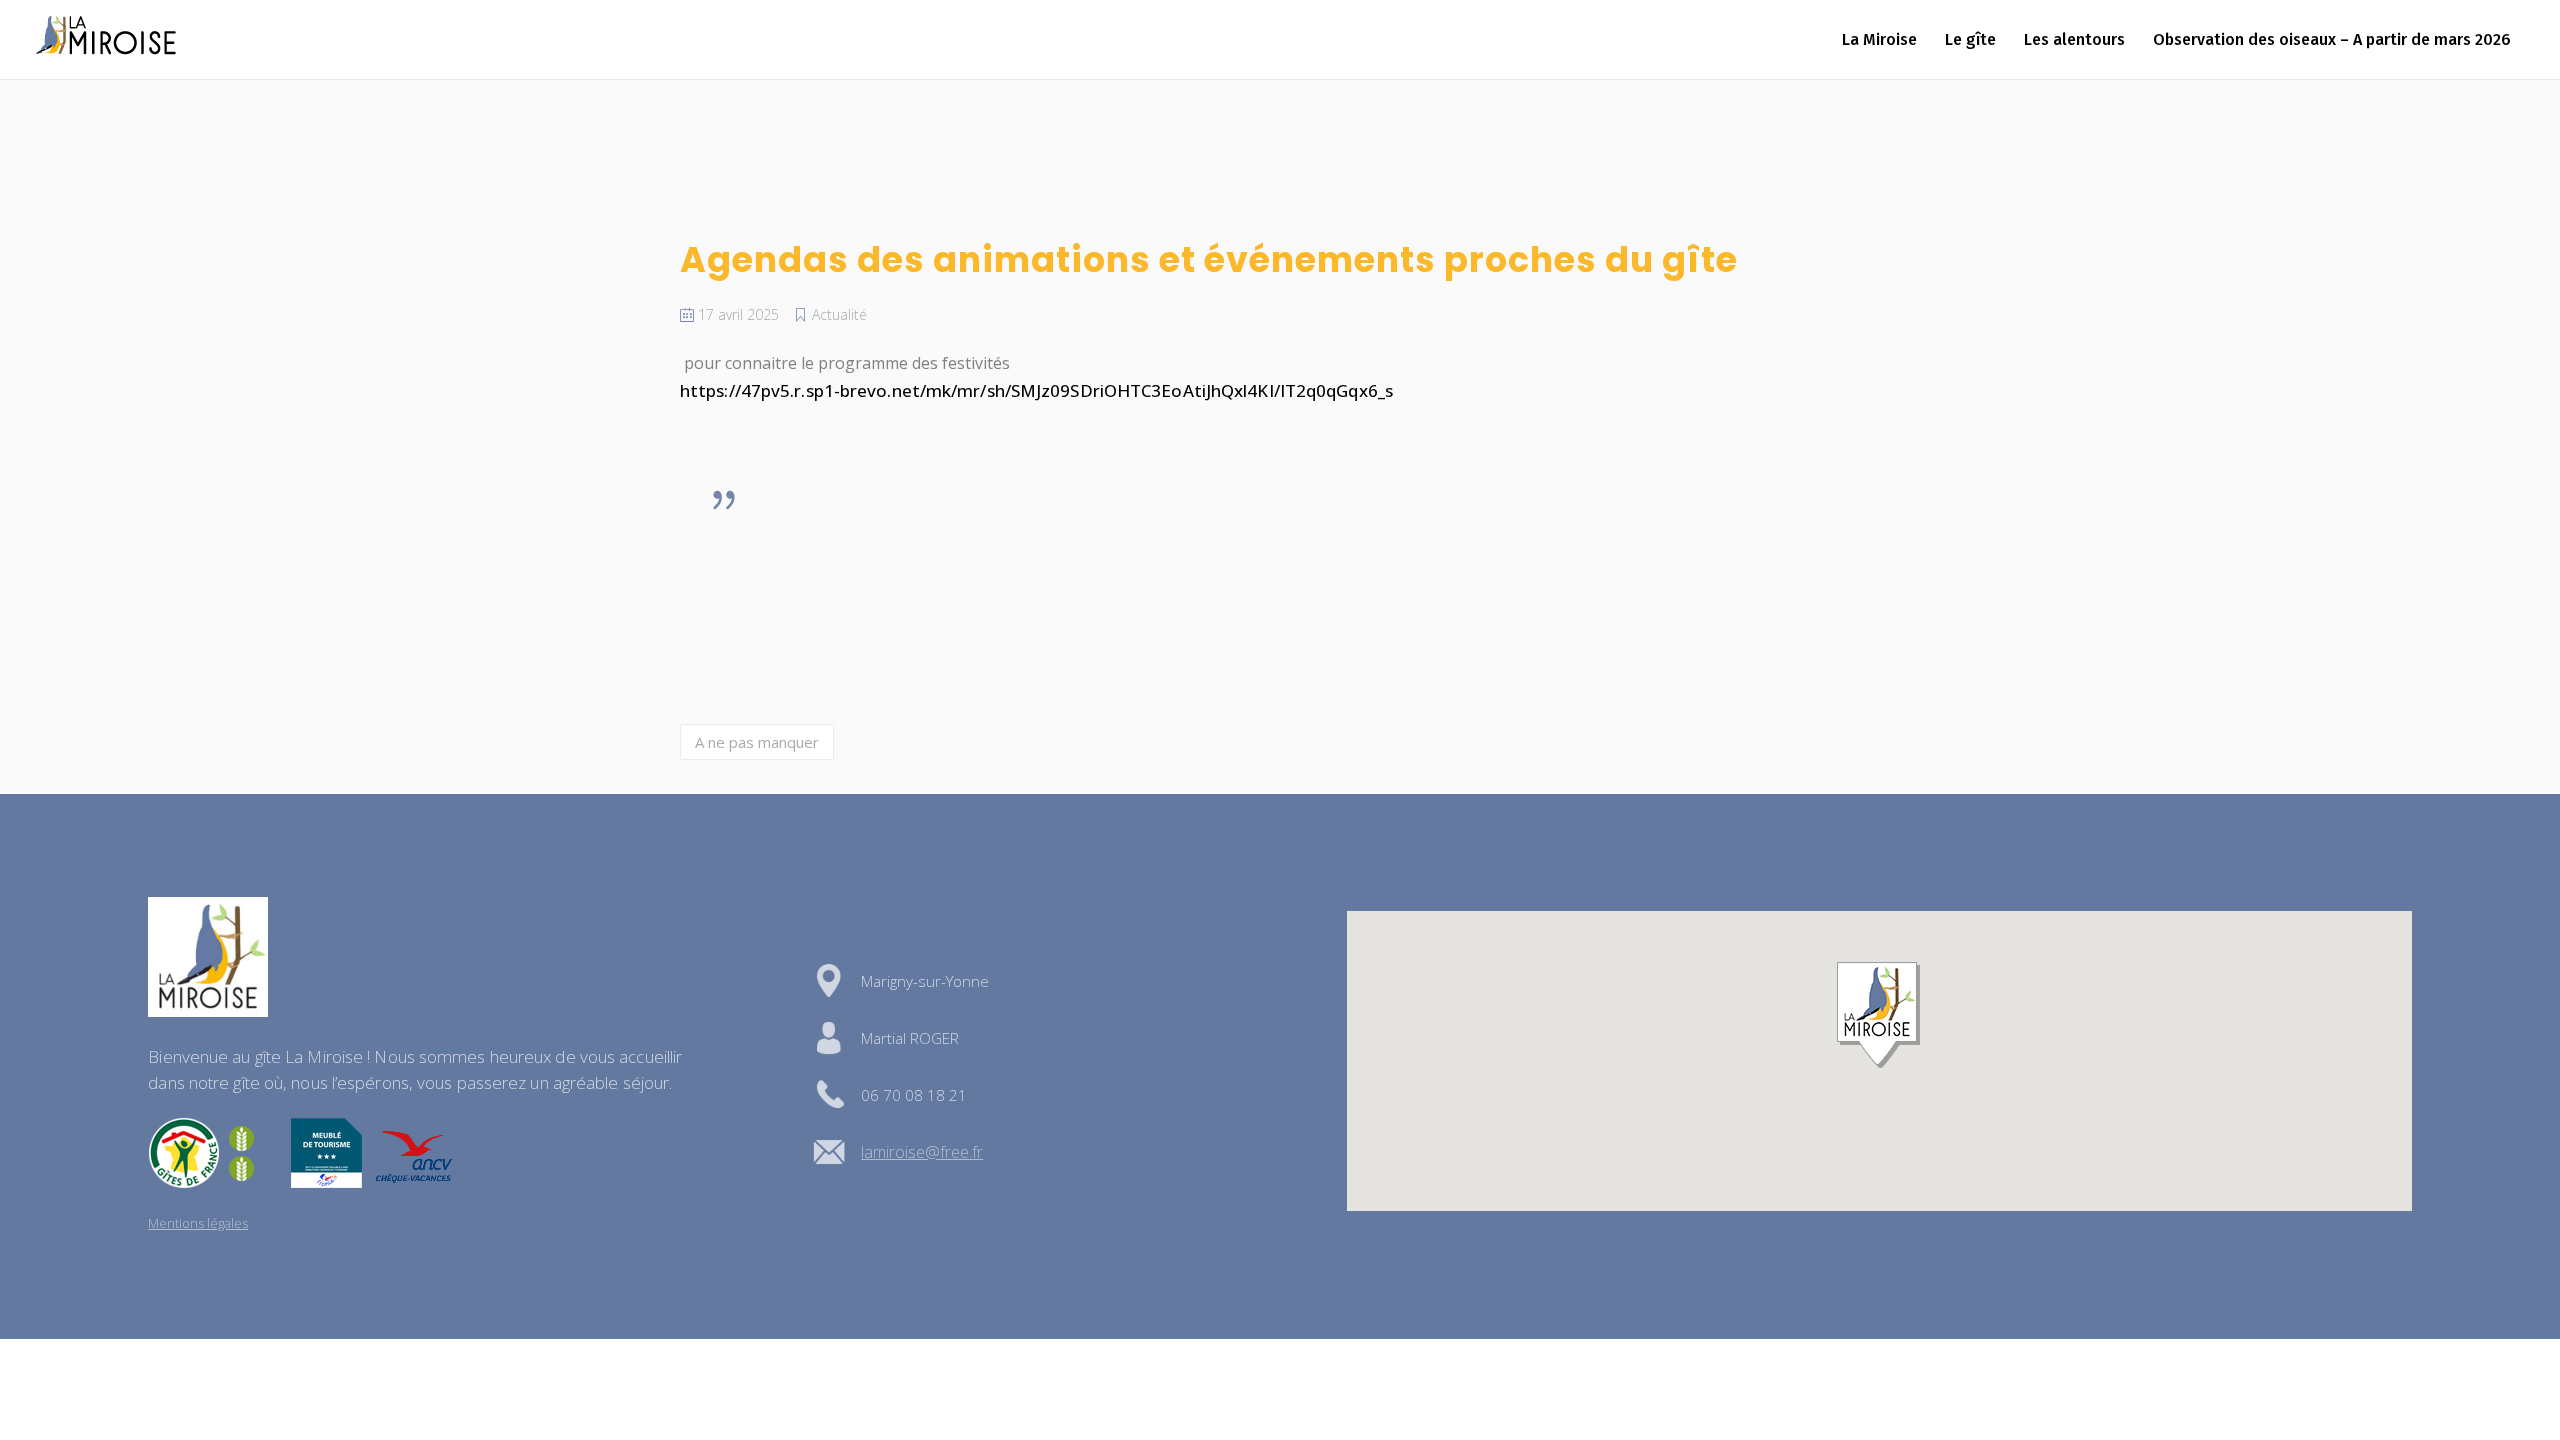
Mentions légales (198, 1223)
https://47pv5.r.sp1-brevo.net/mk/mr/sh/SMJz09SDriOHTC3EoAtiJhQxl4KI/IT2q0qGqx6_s (1036, 390)
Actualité (839, 314)
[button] (1879, 1016)
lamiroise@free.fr (922, 1152)
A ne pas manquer (757, 742)
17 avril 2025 (736, 314)
